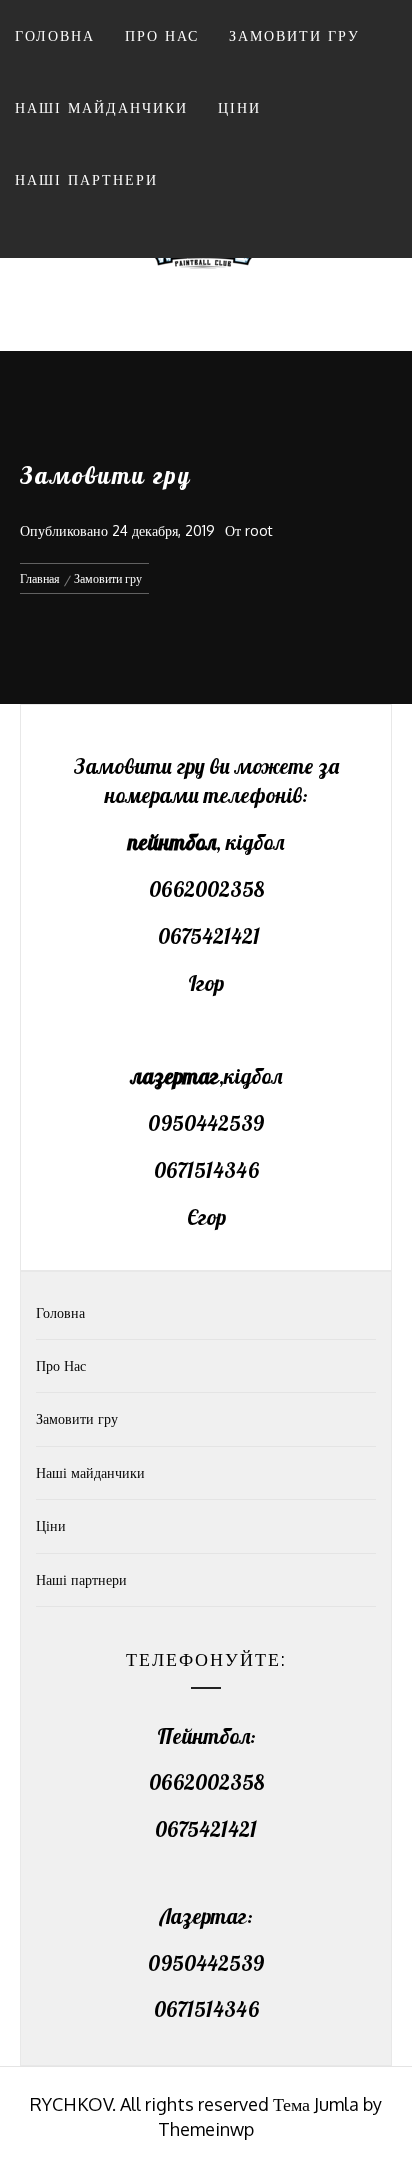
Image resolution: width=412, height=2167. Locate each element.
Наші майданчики (101, 107)
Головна (55, 35)
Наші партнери (86, 179)
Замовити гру (294, 35)
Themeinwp (206, 2129)
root (259, 530)
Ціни (239, 107)
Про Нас (162, 35)
